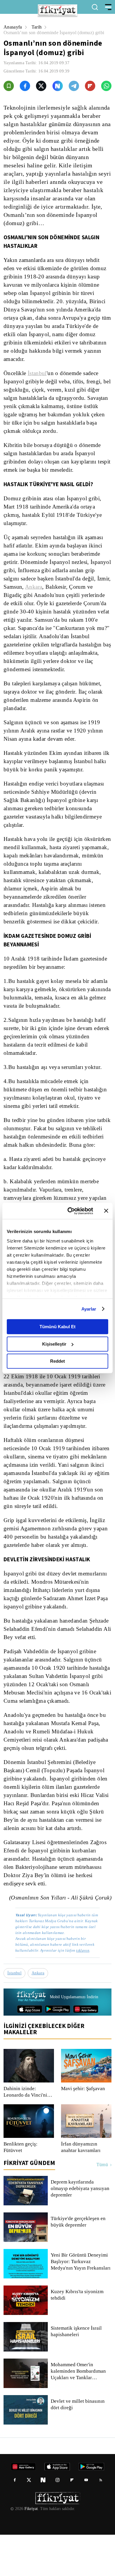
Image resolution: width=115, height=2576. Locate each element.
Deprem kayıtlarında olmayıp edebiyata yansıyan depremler (81, 2230)
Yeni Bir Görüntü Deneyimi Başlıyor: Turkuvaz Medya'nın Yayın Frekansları (81, 2303)
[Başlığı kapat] (106, 1211)
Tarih (38, 27)
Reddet (57, 1361)
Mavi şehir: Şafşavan (83, 2130)
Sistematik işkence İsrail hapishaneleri (77, 2373)
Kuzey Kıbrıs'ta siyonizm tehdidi (77, 2336)
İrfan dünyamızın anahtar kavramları (82, 2189)
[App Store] (30, 2050)
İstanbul (38, 373)
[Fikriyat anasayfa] (31, 2038)
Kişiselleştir (54, 1344)
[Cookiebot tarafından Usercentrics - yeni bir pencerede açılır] (70, 1211)
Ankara (65, 587)
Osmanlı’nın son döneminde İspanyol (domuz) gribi (57, 33)
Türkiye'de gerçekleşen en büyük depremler (79, 2263)
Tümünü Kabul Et (57, 1327)
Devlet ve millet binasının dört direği (78, 2446)
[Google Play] (58, 2050)
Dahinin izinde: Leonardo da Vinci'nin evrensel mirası (27, 2133)
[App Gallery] (86, 2050)
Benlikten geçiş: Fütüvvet (21, 2189)
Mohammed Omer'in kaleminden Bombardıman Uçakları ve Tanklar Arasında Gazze (80, 2412)
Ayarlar (89, 1309)
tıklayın (82, 1992)
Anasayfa (13, 27)
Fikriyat (31, 2550)
